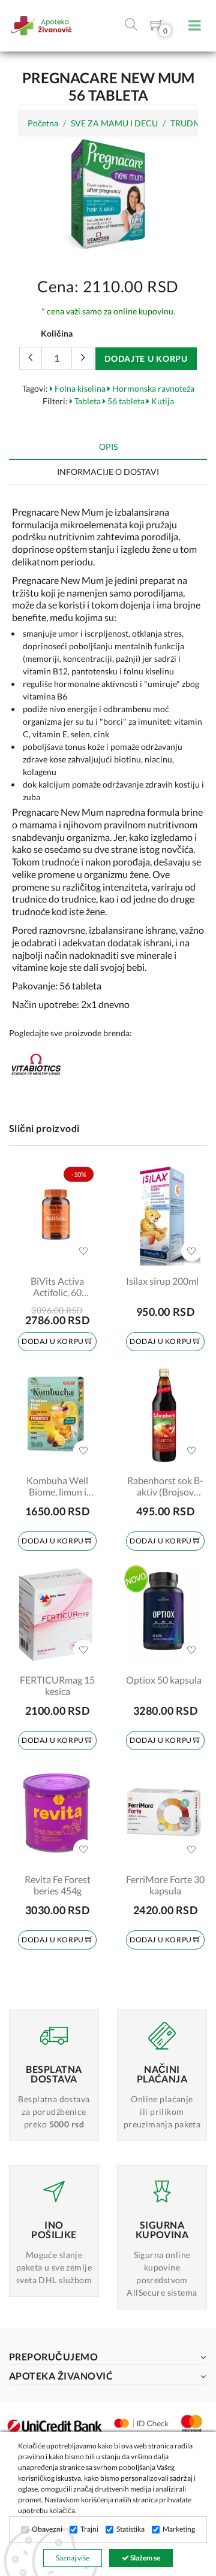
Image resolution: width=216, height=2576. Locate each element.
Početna (43, 123)
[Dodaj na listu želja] (83, 1251)
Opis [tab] (108, 447)
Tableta (87, 401)
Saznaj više (73, 2558)
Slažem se (145, 2558)
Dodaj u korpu (53, 1341)
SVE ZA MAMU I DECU (114, 123)
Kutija (162, 401)
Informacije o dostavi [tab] (108, 472)
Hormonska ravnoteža (152, 388)
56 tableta (125, 401)
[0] (157, 27)
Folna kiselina (79, 388)
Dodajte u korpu (146, 358)
